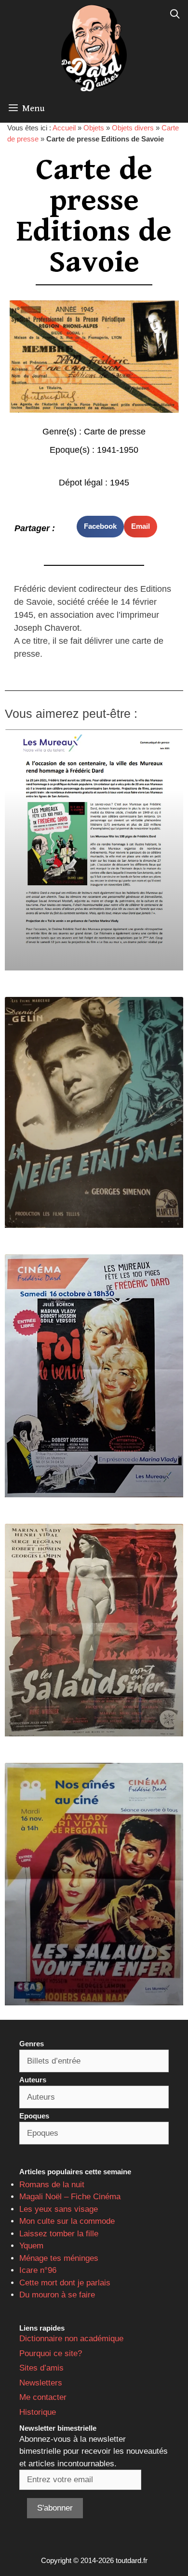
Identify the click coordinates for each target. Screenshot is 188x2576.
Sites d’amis (41, 2368)
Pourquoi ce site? (51, 2353)
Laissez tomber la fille (59, 2234)
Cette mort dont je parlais (65, 2283)
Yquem (31, 2246)
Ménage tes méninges (59, 2258)
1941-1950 (118, 450)
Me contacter (43, 2397)
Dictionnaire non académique (71, 2339)
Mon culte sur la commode (67, 2221)
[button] (100, 527)
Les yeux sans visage (59, 2209)
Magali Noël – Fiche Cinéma (70, 2197)
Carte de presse (115, 432)
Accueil (64, 128)
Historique (38, 2412)
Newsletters (41, 2383)
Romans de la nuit (52, 2185)
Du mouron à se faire (57, 2295)
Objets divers (133, 128)
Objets (94, 128)
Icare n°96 (38, 2270)
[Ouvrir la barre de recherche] (175, 14)
